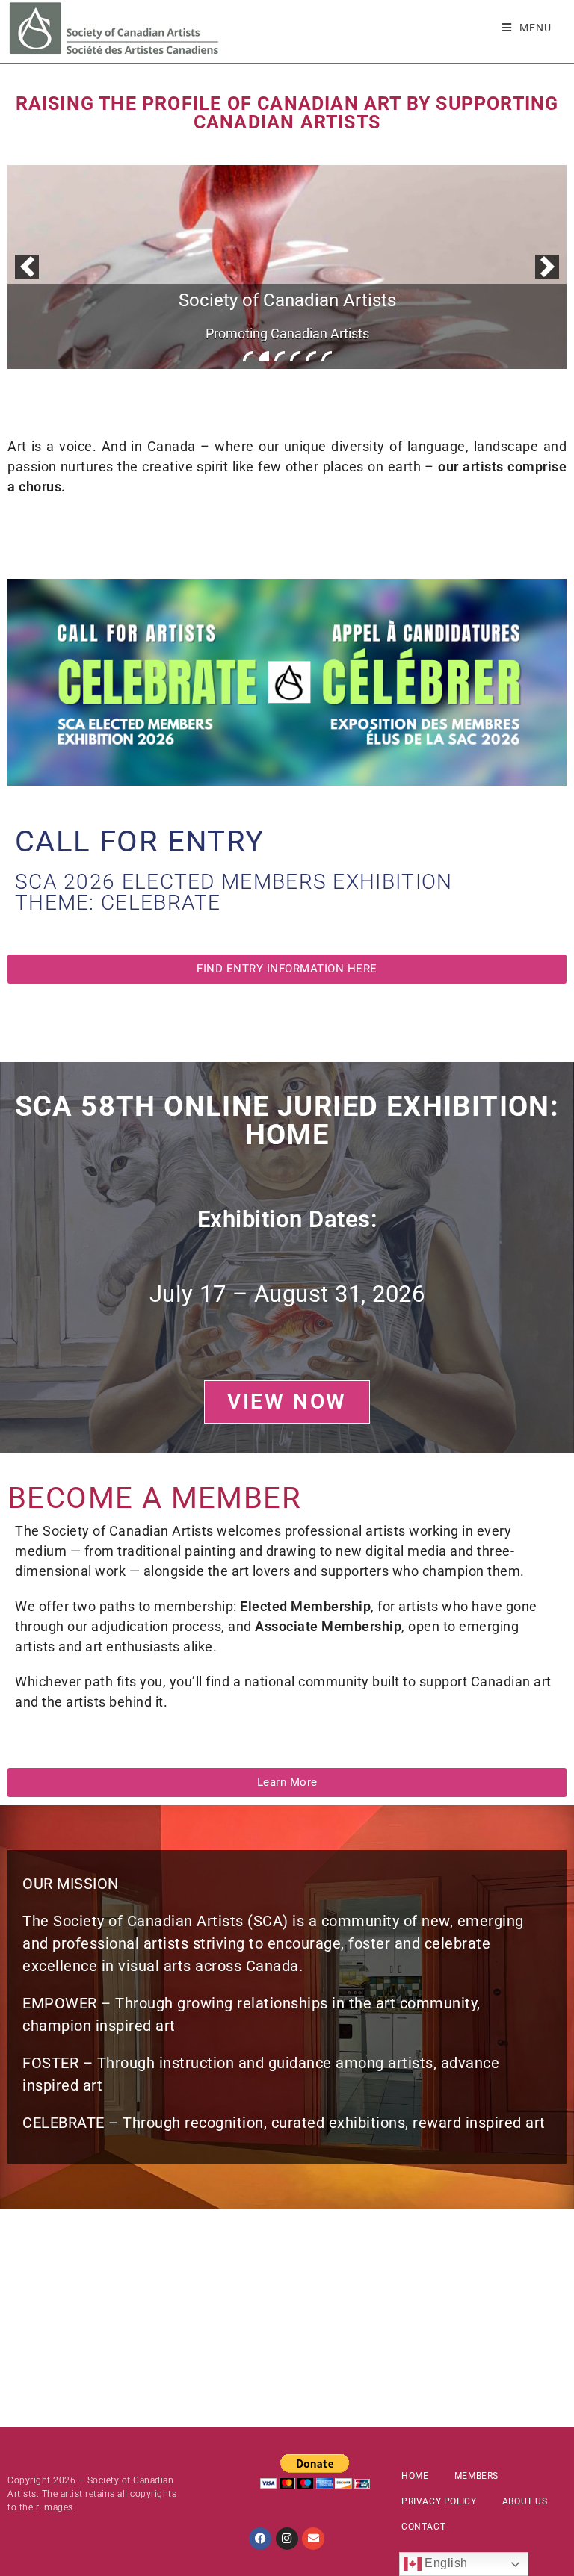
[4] (295, 356)
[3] (280, 356)
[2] (264, 356)
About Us (525, 2501)
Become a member (154, 1498)
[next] (547, 267)
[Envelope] (313, 2539)
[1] (248, 356)
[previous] (27, 267)
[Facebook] (260, 2539)
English (445, 2563)
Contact (423, 2527)
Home (415, 2476)
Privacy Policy (439, 2501)
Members (476, 2476)
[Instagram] (287, 2539)
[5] (311, 356)
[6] (327, 356)
